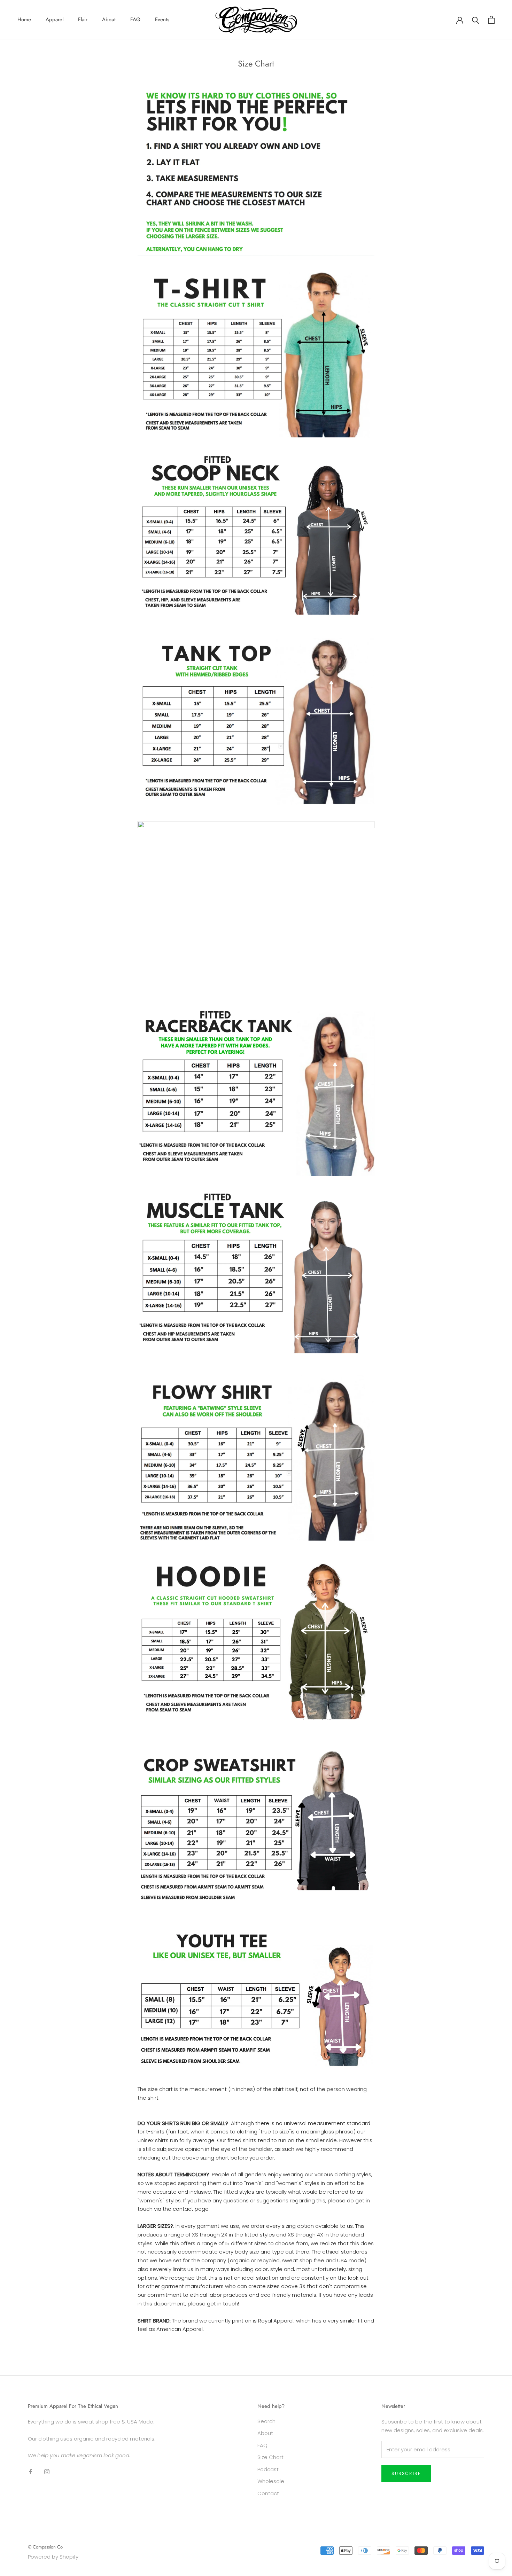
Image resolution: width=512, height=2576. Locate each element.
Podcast (268, 2469)
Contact (268, 2493)
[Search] (476, 20)
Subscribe (406, 2473)
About (109, 19)
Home (24, 19)
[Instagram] (47, 2471)
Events (162, 19)
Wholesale (271, 2481)
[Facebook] (30, 2471)
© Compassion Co (45, 2547)
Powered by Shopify (53, 2557)
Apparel (55, 19)
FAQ (135, 19)
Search (266, 2421)
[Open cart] (491, 20)
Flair (83, 19)
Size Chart (270, 2457)
